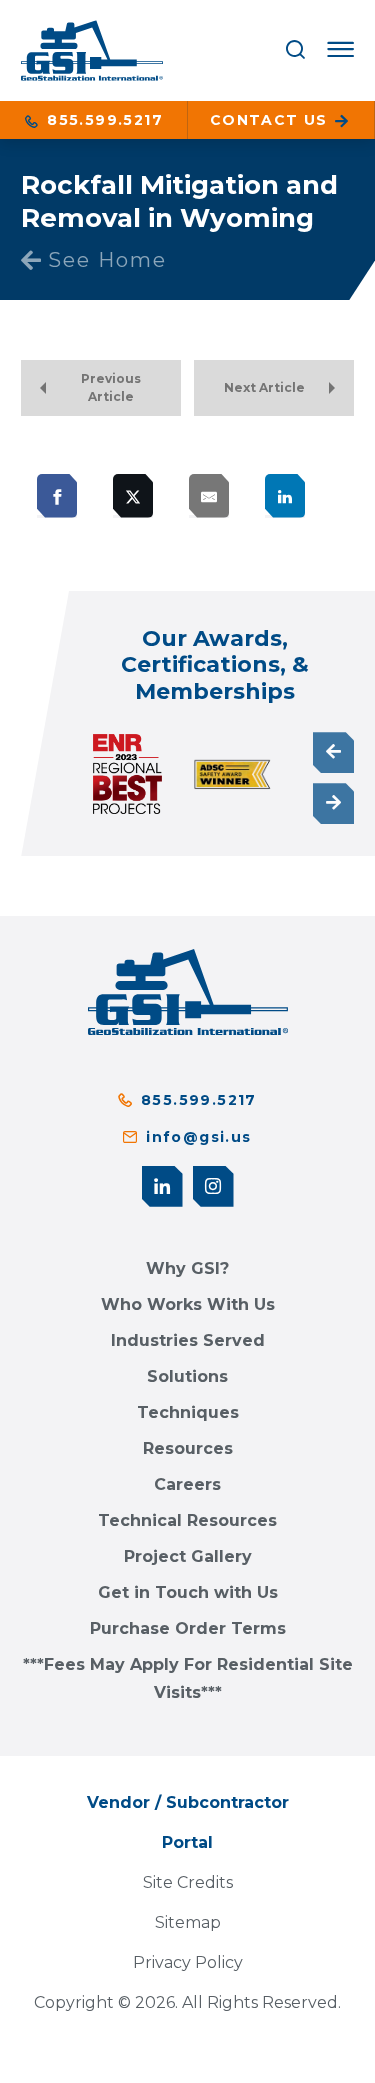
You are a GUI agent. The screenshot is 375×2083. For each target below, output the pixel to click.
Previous (333, 752)
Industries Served (188, 1340)
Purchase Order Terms (188, 1628)
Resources (188, 1448)
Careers (187, 1484)
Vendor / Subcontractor (188, 1802)
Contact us (271, 120)
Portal (187, 1842)
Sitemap (188, 1922)
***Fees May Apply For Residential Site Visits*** (188, 1678)
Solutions (187, 1376)
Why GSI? (187, 1268)
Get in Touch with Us (188, 1592)
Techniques (188, 1412)
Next (333, 803)
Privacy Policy (188, 1962)
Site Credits (188, 1882)
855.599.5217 (102, 120)
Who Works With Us (188, 1304)
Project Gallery (188, 1556)
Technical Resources (187, 1520)
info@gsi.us (198, 1137)
